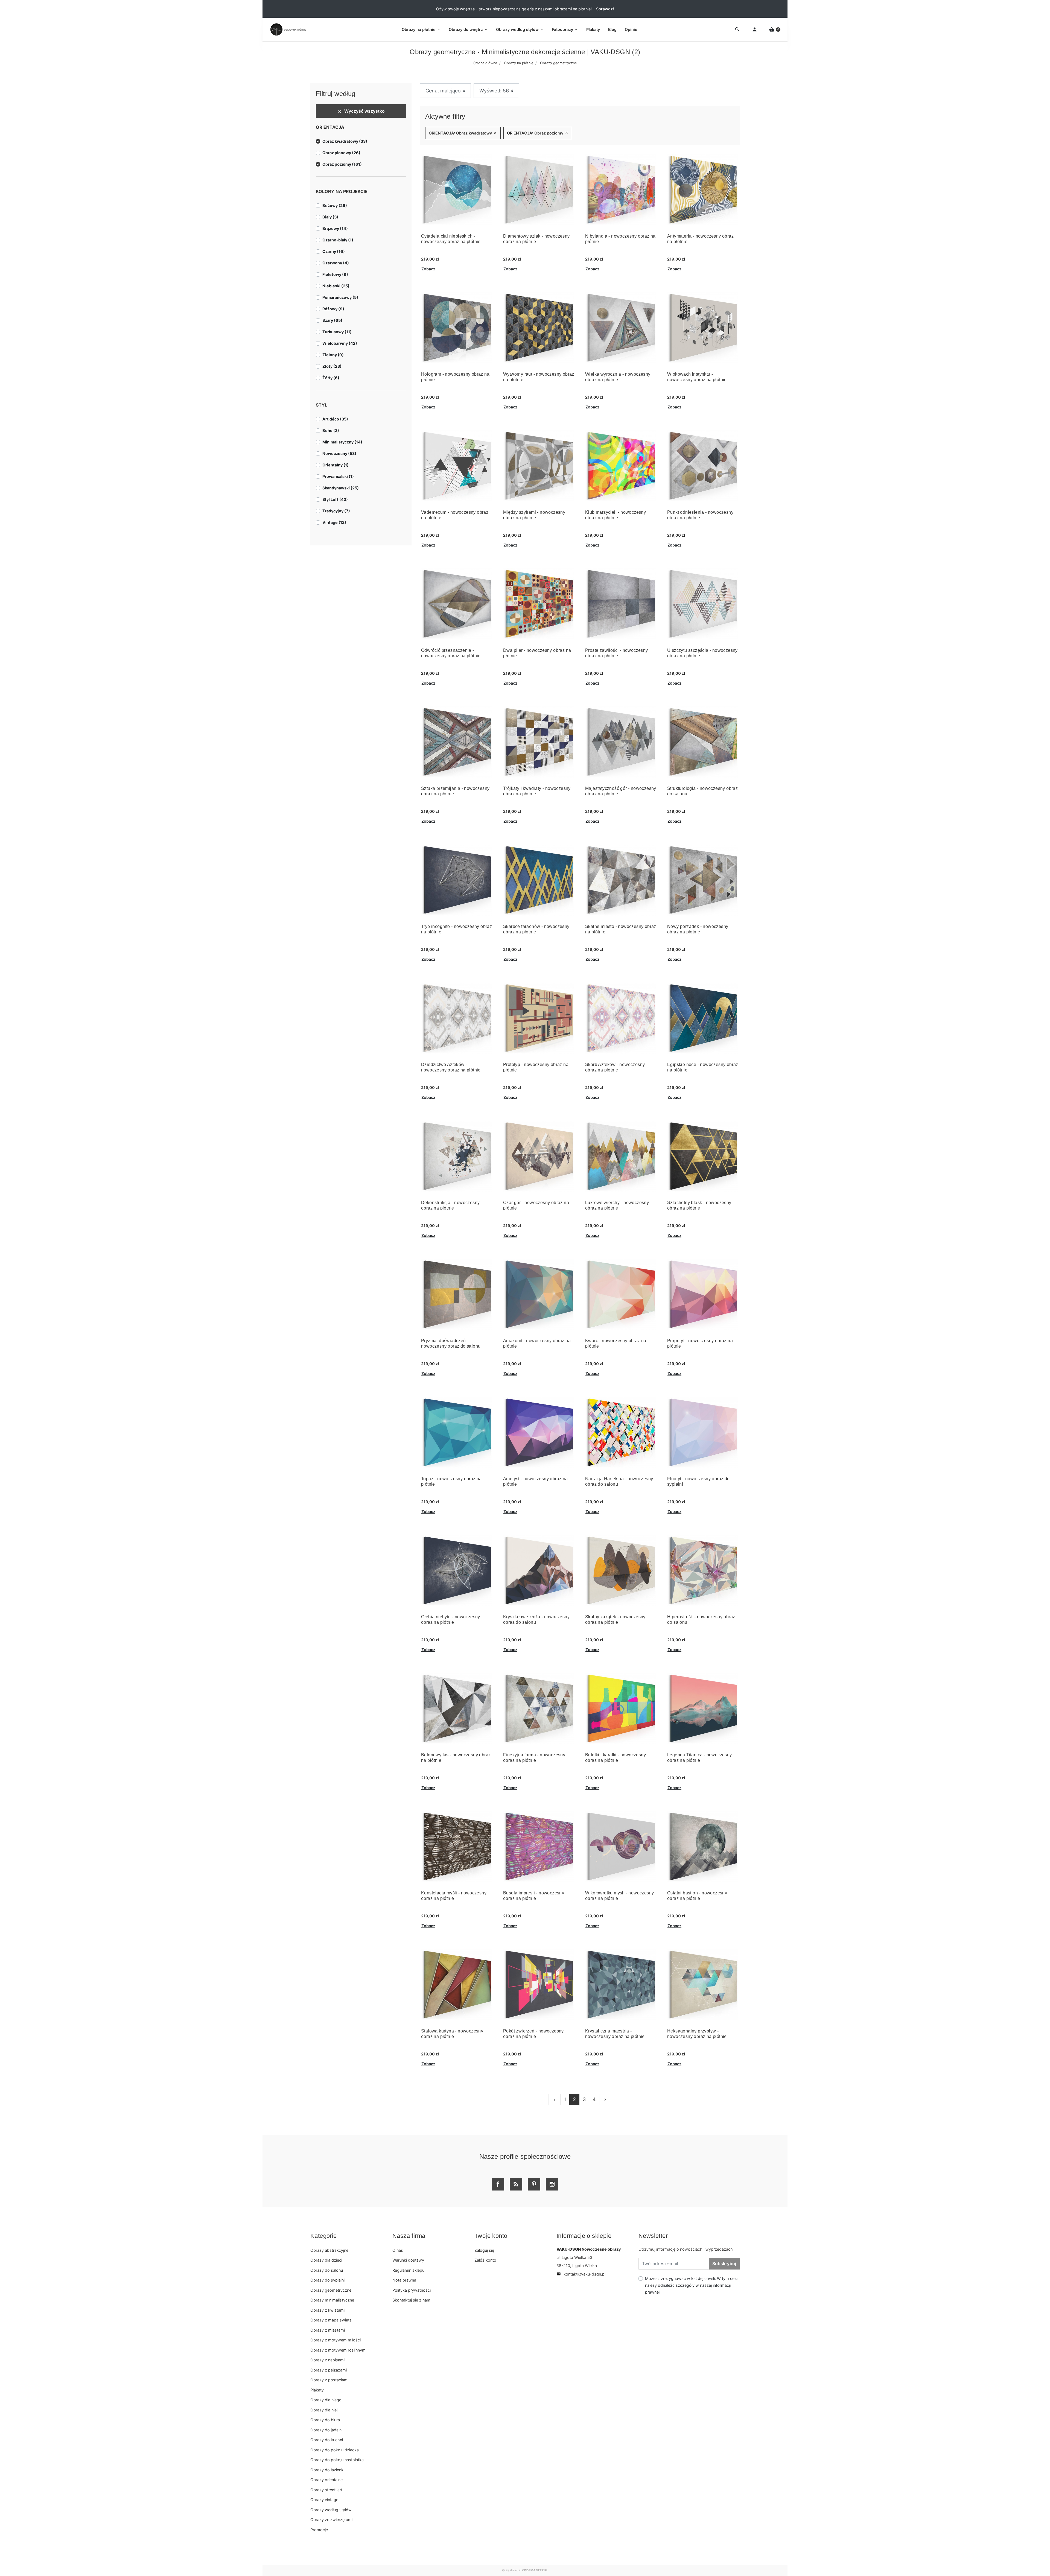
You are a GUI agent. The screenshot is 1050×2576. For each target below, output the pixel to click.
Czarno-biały (338, 240)
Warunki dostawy (408, 2260)
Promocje (319, 2530)
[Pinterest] (534, 2184)
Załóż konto (485, 2260)
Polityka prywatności (412, 2290)
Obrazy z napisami (327, 2360)
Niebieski (336, 286)
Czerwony (336, 263)
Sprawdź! (605, 9)
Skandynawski (341, 488)
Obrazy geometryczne (331, 2290)
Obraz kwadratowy (345, 141)
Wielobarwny (340, 343)
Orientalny (336, 465)
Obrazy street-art (326, 2490)
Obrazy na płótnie (519, 63)
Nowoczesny (339, 453)
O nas (398, 2250)
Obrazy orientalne (326, 2480)
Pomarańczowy (340, 297)
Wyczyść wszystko (361, 111)
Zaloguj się (484, 2250)
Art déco (335, 419)
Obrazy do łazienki (327, 2470)
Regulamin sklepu (408, 2270)
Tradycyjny (336, 511)
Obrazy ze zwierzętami (331, 2520)
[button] (775, 30)
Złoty (332, 366)
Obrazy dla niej (324, 2410)
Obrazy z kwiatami (327, 2310)
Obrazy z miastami (328, 2330)
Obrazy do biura (325, 2420)
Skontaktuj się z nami (412, 2300)
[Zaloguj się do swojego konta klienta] (755, 30)
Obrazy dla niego (326, 2400)
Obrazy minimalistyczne (332, 2300)
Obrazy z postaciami (329, 2380)
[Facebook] (498, 2184)
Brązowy (335, 228)
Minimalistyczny (342, 442)
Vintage (334, 522)
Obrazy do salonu (327, 2270)
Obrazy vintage (324, 2500)
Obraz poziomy (342, 164)
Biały (330, 217)
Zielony (333, 355)
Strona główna (485, 63)
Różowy (333, 309)
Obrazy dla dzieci (326, 2260)
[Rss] (516, 2184)
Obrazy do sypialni (327, 2280)
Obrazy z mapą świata (331, 2320)
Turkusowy (337, 332)
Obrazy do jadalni (326, 2430)
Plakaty (317, 2390)
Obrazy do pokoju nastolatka (337, 2460)
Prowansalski (338, 476)
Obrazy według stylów (331, 2510)
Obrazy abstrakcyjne (329, 2250)
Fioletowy (335, 274)
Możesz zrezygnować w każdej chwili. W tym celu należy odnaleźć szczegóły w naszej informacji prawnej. (691, 2285)
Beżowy (335, 205)
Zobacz (428, 269)
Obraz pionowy (341, 153)
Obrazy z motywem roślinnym (338, 2350)
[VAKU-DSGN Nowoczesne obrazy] (287, 30)
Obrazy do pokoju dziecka (335, 2450)
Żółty (331, 378)
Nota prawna (404, 2280)
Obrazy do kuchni (327, 2440)
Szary (332, 320)
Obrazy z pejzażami (329, 2370)
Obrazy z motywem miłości (336, 2340)
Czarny (334, 251)
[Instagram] (552, 2184)
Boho (331, 430)
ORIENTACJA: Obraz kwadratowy (463, 133)
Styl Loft (335, 499)
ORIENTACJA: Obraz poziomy (538, 133)
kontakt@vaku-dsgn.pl (581, 2274)
